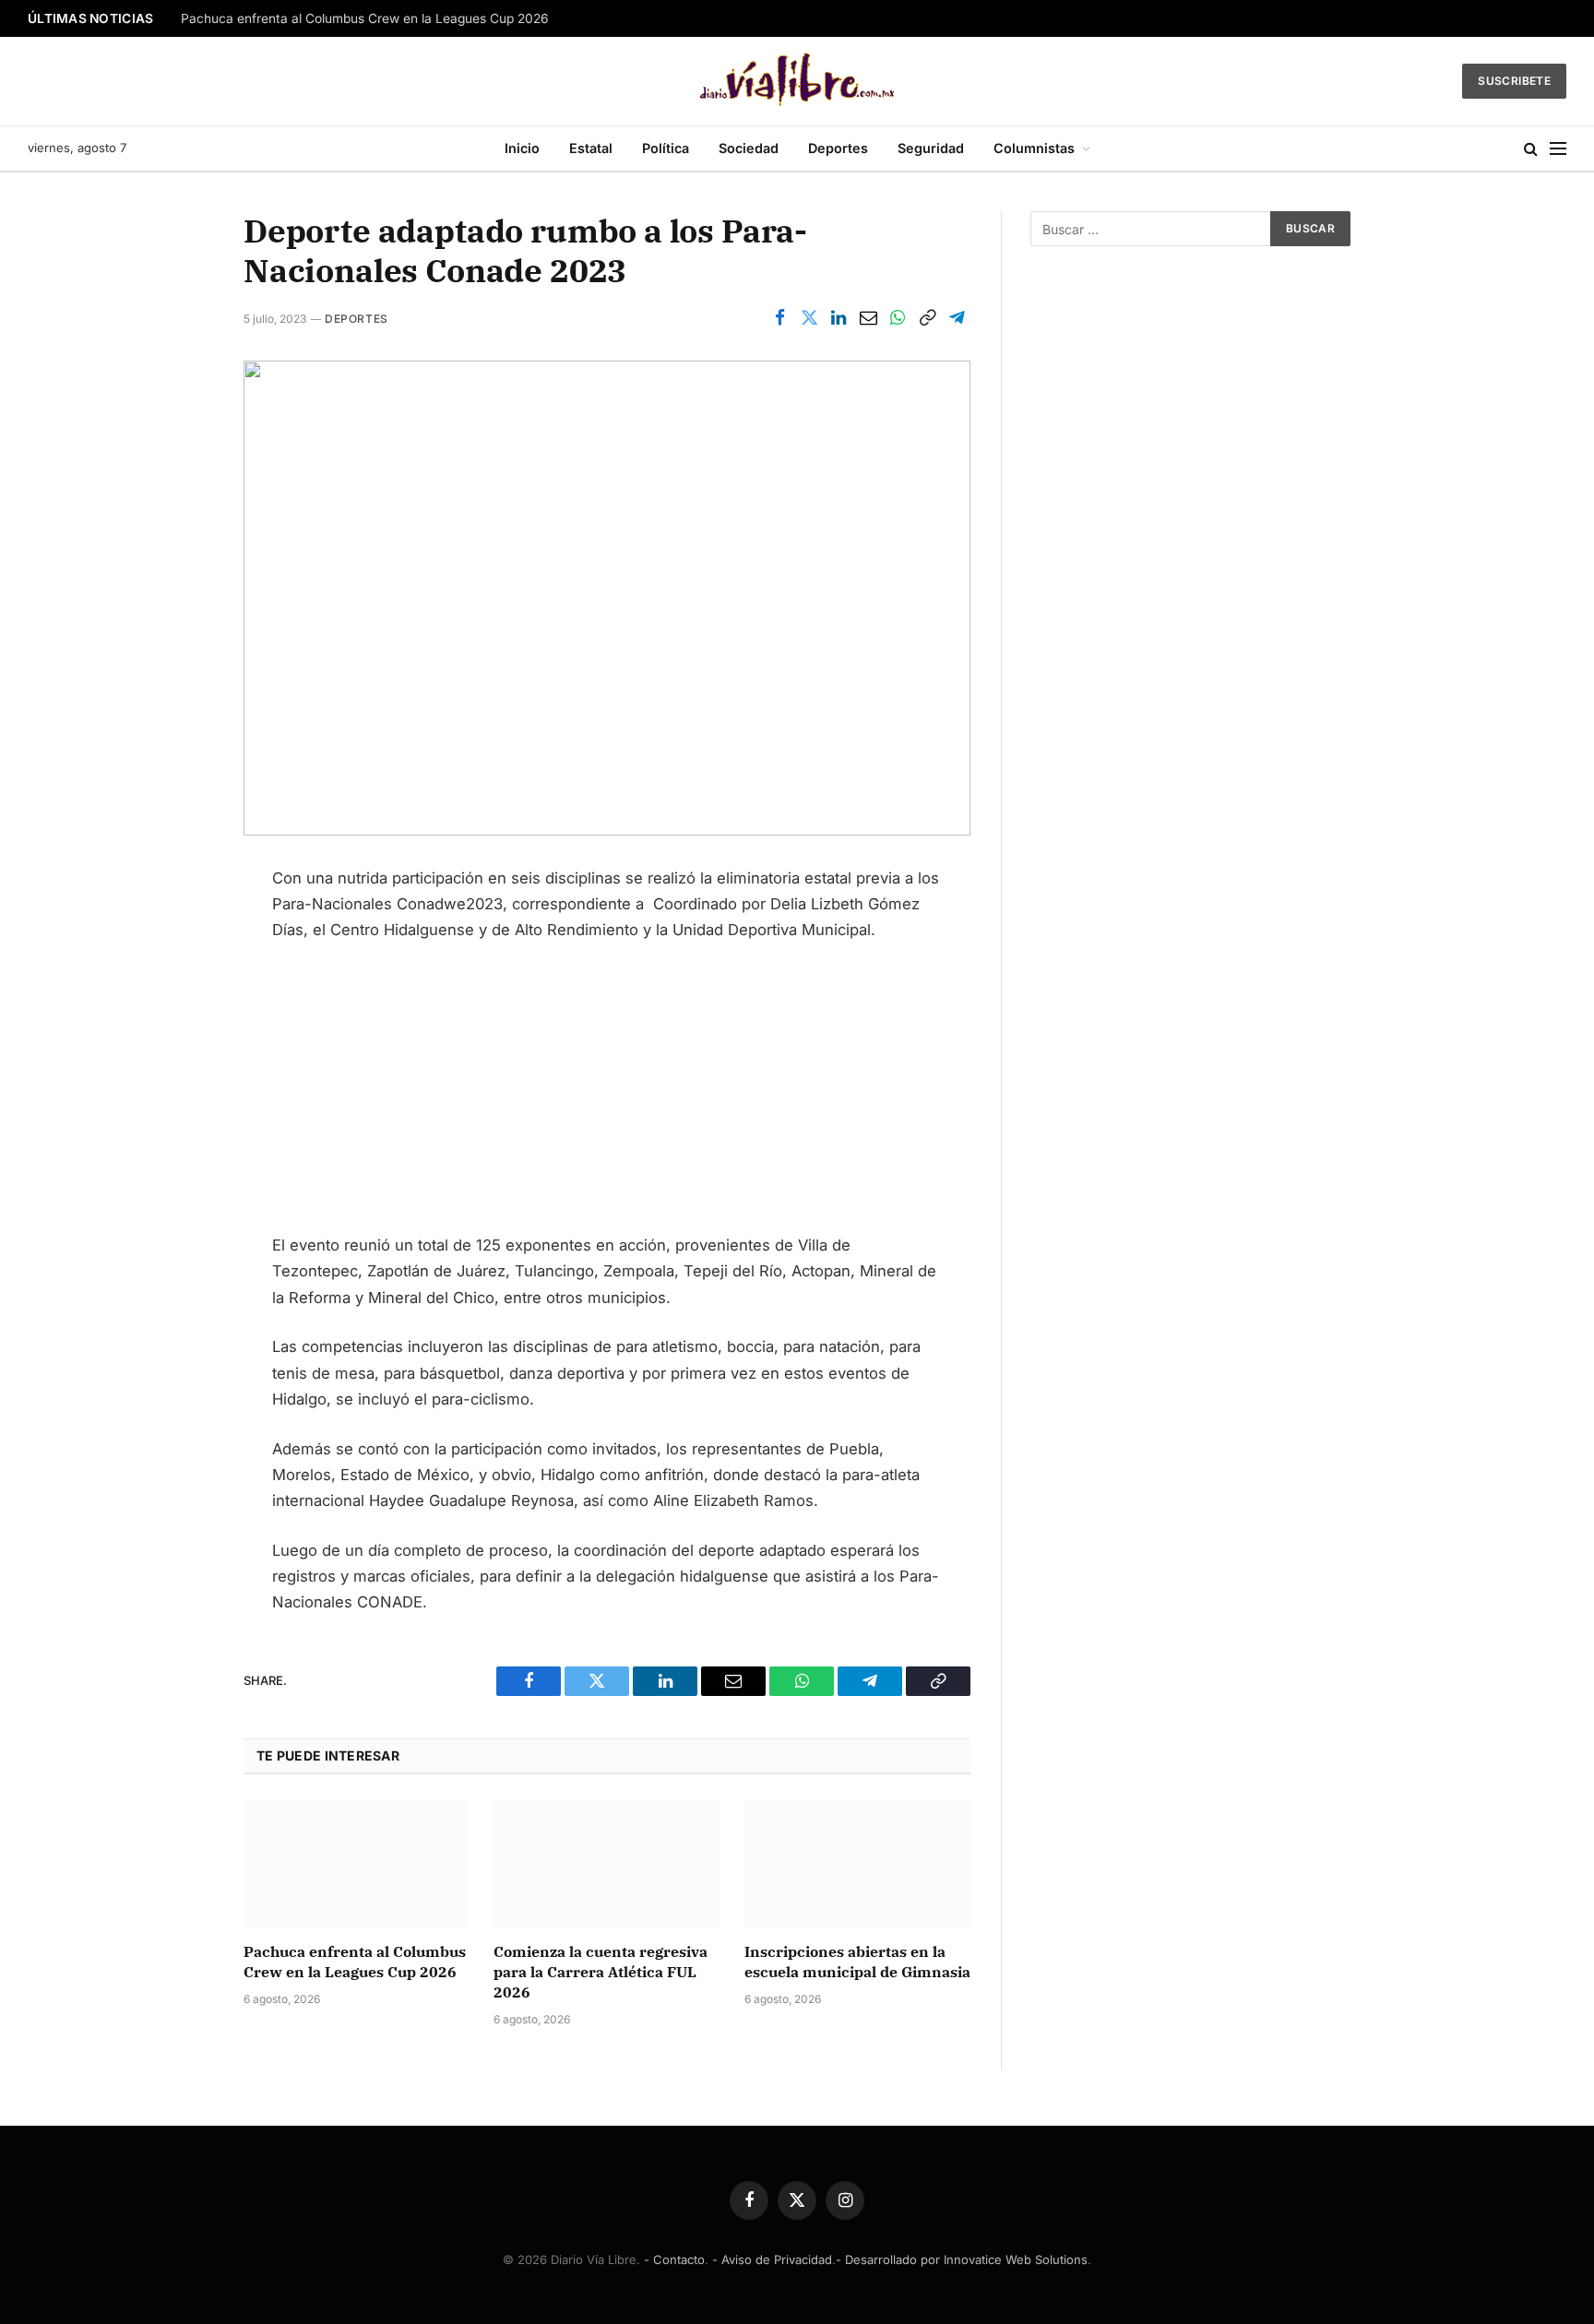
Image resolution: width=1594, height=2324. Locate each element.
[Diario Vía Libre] (797, 81)
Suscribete (1514, 81)
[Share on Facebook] (779, 318)
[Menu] (1558, 149)
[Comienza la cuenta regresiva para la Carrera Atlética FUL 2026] (607, 1864)
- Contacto (674, 2259)
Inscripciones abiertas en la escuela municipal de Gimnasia (857, 1962)
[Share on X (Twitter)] (809, 318)
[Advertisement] (607, 1096)
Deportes (838, 148)
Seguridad (931, 148)
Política (666, 148)
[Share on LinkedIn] (839, 318)
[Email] (179, 1061)
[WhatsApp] (179, 1018)
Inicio (522, 148)
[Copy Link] (927, 318)
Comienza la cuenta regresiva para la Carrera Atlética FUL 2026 (601, 1972)
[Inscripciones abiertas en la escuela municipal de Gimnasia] (857, 1864)
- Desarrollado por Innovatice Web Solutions (962, 2259)
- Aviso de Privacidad (772, 2259)
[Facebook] (179, 888)
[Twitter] (179, 931)
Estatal (591, 148)
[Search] (1531, 149)
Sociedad (749, 148)
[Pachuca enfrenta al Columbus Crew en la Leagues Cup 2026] (357, 1864)
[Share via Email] (868, 318)
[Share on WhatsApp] (898, 318)
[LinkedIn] (179, 975)
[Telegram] (179, 1105)
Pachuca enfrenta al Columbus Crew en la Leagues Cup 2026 (365, 18)
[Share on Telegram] (957, 318)
